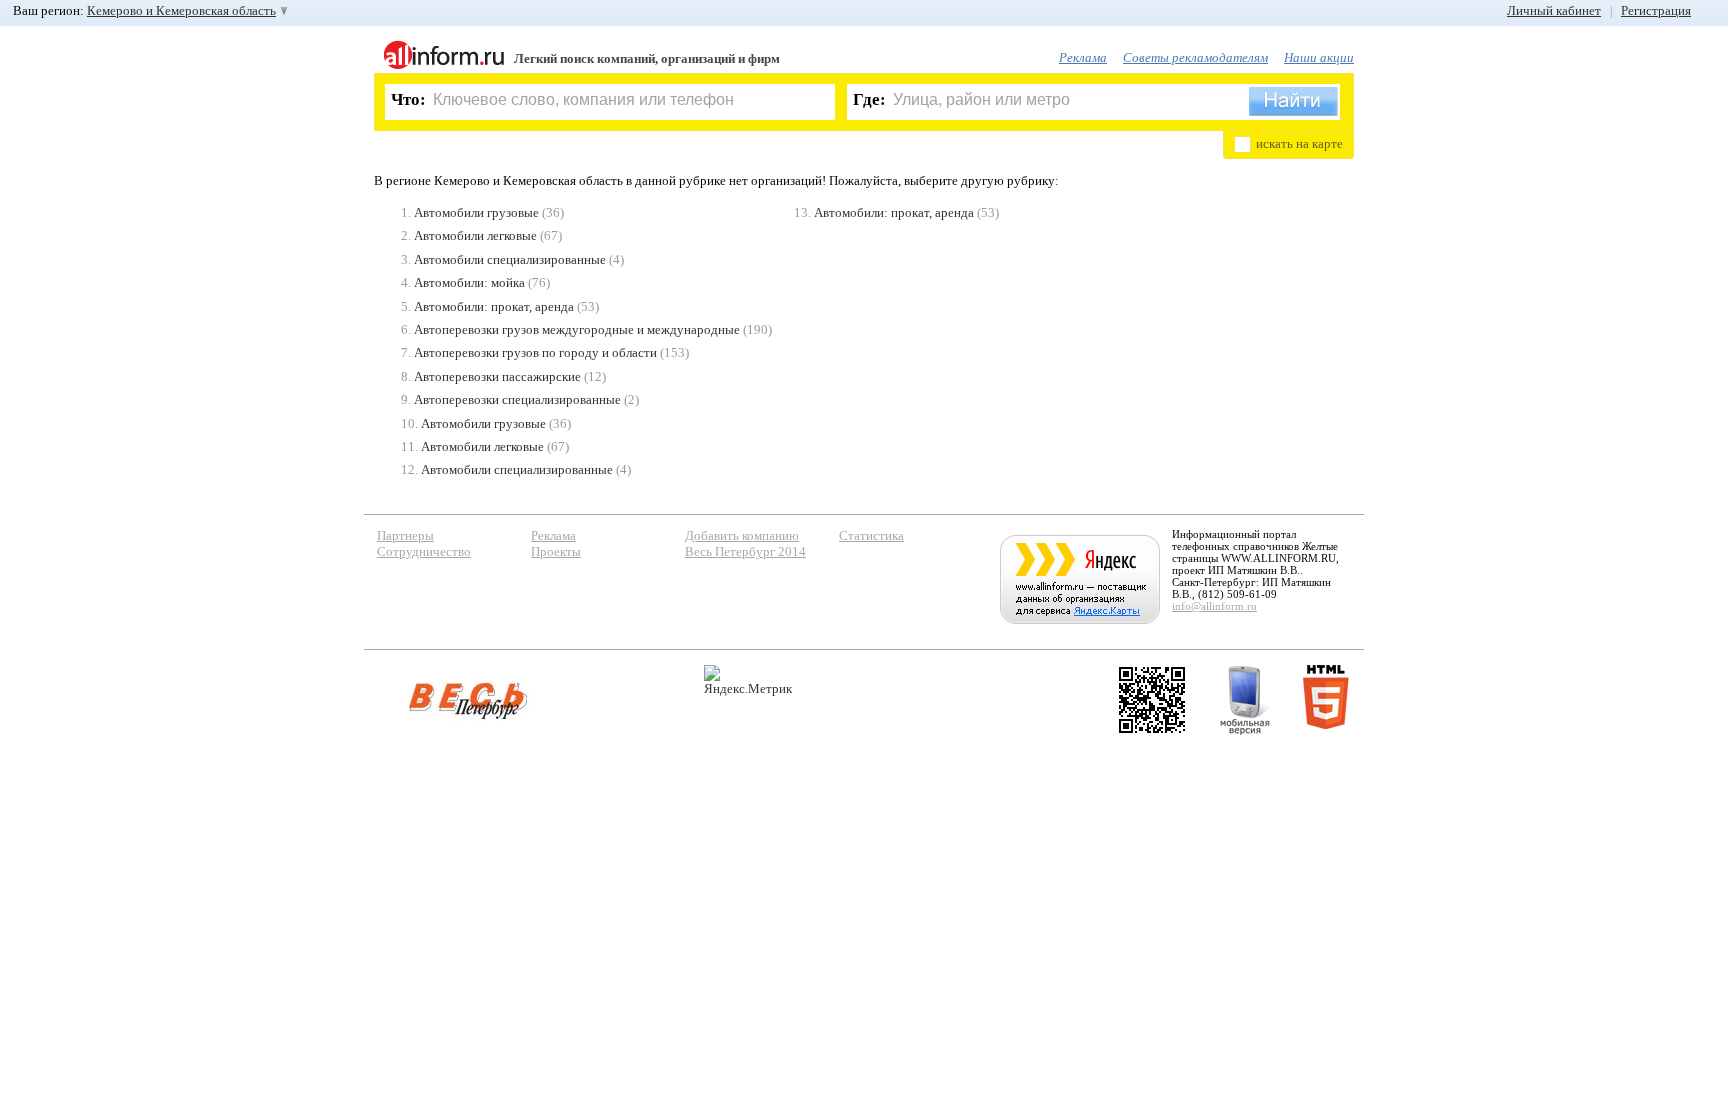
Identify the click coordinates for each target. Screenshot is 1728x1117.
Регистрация (1656, 10)
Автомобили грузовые (476, 212)
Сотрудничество (424, 551)
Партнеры (405, 535)
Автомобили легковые (475, 235)
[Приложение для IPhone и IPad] (1152, 700)
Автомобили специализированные (510, 259)
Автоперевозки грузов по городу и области (535, 352)
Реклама (1083, 57)
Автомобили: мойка (469, 282)
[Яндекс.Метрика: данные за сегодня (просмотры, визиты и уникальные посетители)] (748, 680)
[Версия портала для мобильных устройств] (1245, 700)
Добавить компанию (742, 535)
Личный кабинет (1554, 10)
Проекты (556, 551)
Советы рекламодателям (1195, 57)
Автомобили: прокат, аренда (494, 306)
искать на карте (1299, 143)
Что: (408, 99)
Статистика (871, 535)
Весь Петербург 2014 (745, 551)
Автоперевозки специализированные (517, 399)
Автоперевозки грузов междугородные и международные (577, 329)
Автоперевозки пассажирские (497, 376)
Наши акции (1319, 57)
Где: (869, 99)
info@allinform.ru (1214, 606)
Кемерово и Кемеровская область (181, 10)
